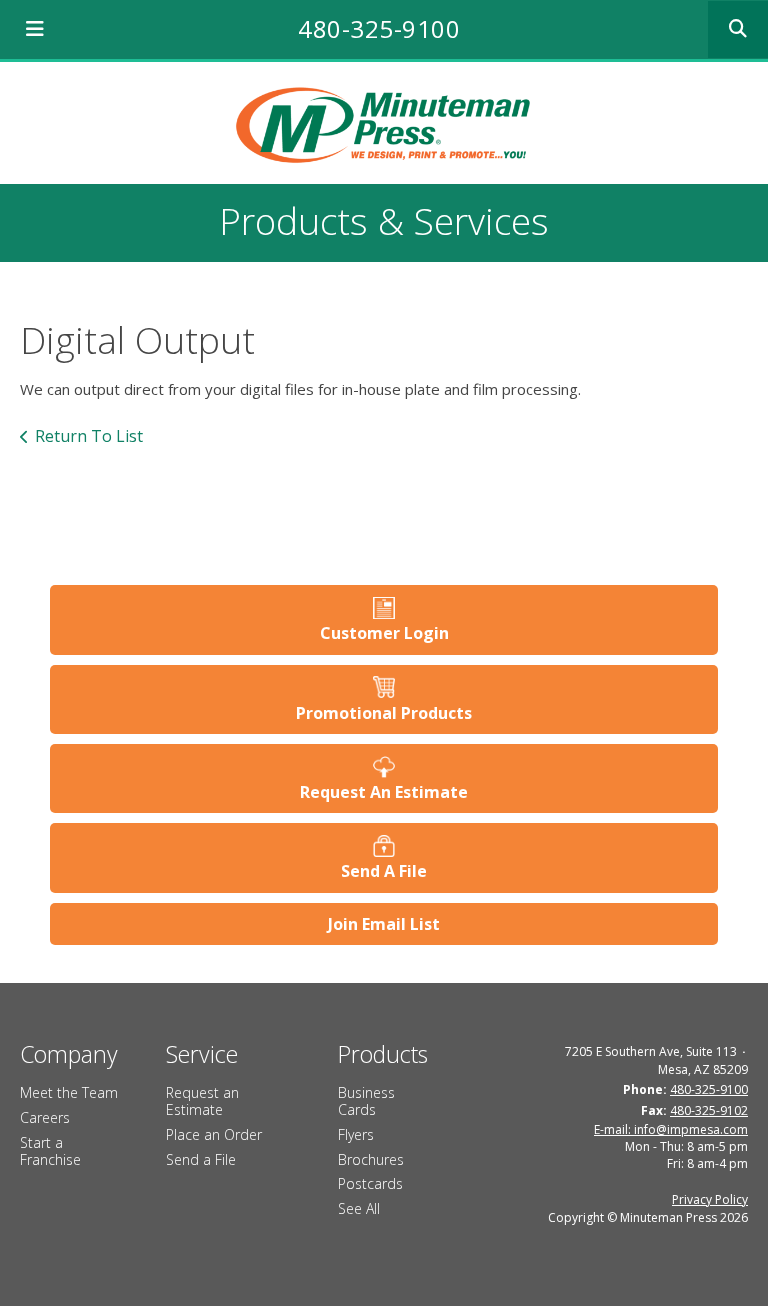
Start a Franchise (50, 1151)
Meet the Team (69, 1092)
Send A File (384, 871)
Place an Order (214, 1134)
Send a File (201, 1159)
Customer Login (384, 633)
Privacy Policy (710, 1199)
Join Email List (384, 924)
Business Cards (366, 1101)
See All (359, 1208)
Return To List (89, 436)
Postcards (370, 1183)
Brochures (371, 1159)
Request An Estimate (384, 792)
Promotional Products (384, 713)
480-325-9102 (709, 1110)
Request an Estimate (202, 1101)
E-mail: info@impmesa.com (671, 1129)
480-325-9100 (379, 28)
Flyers (356, 1134)
